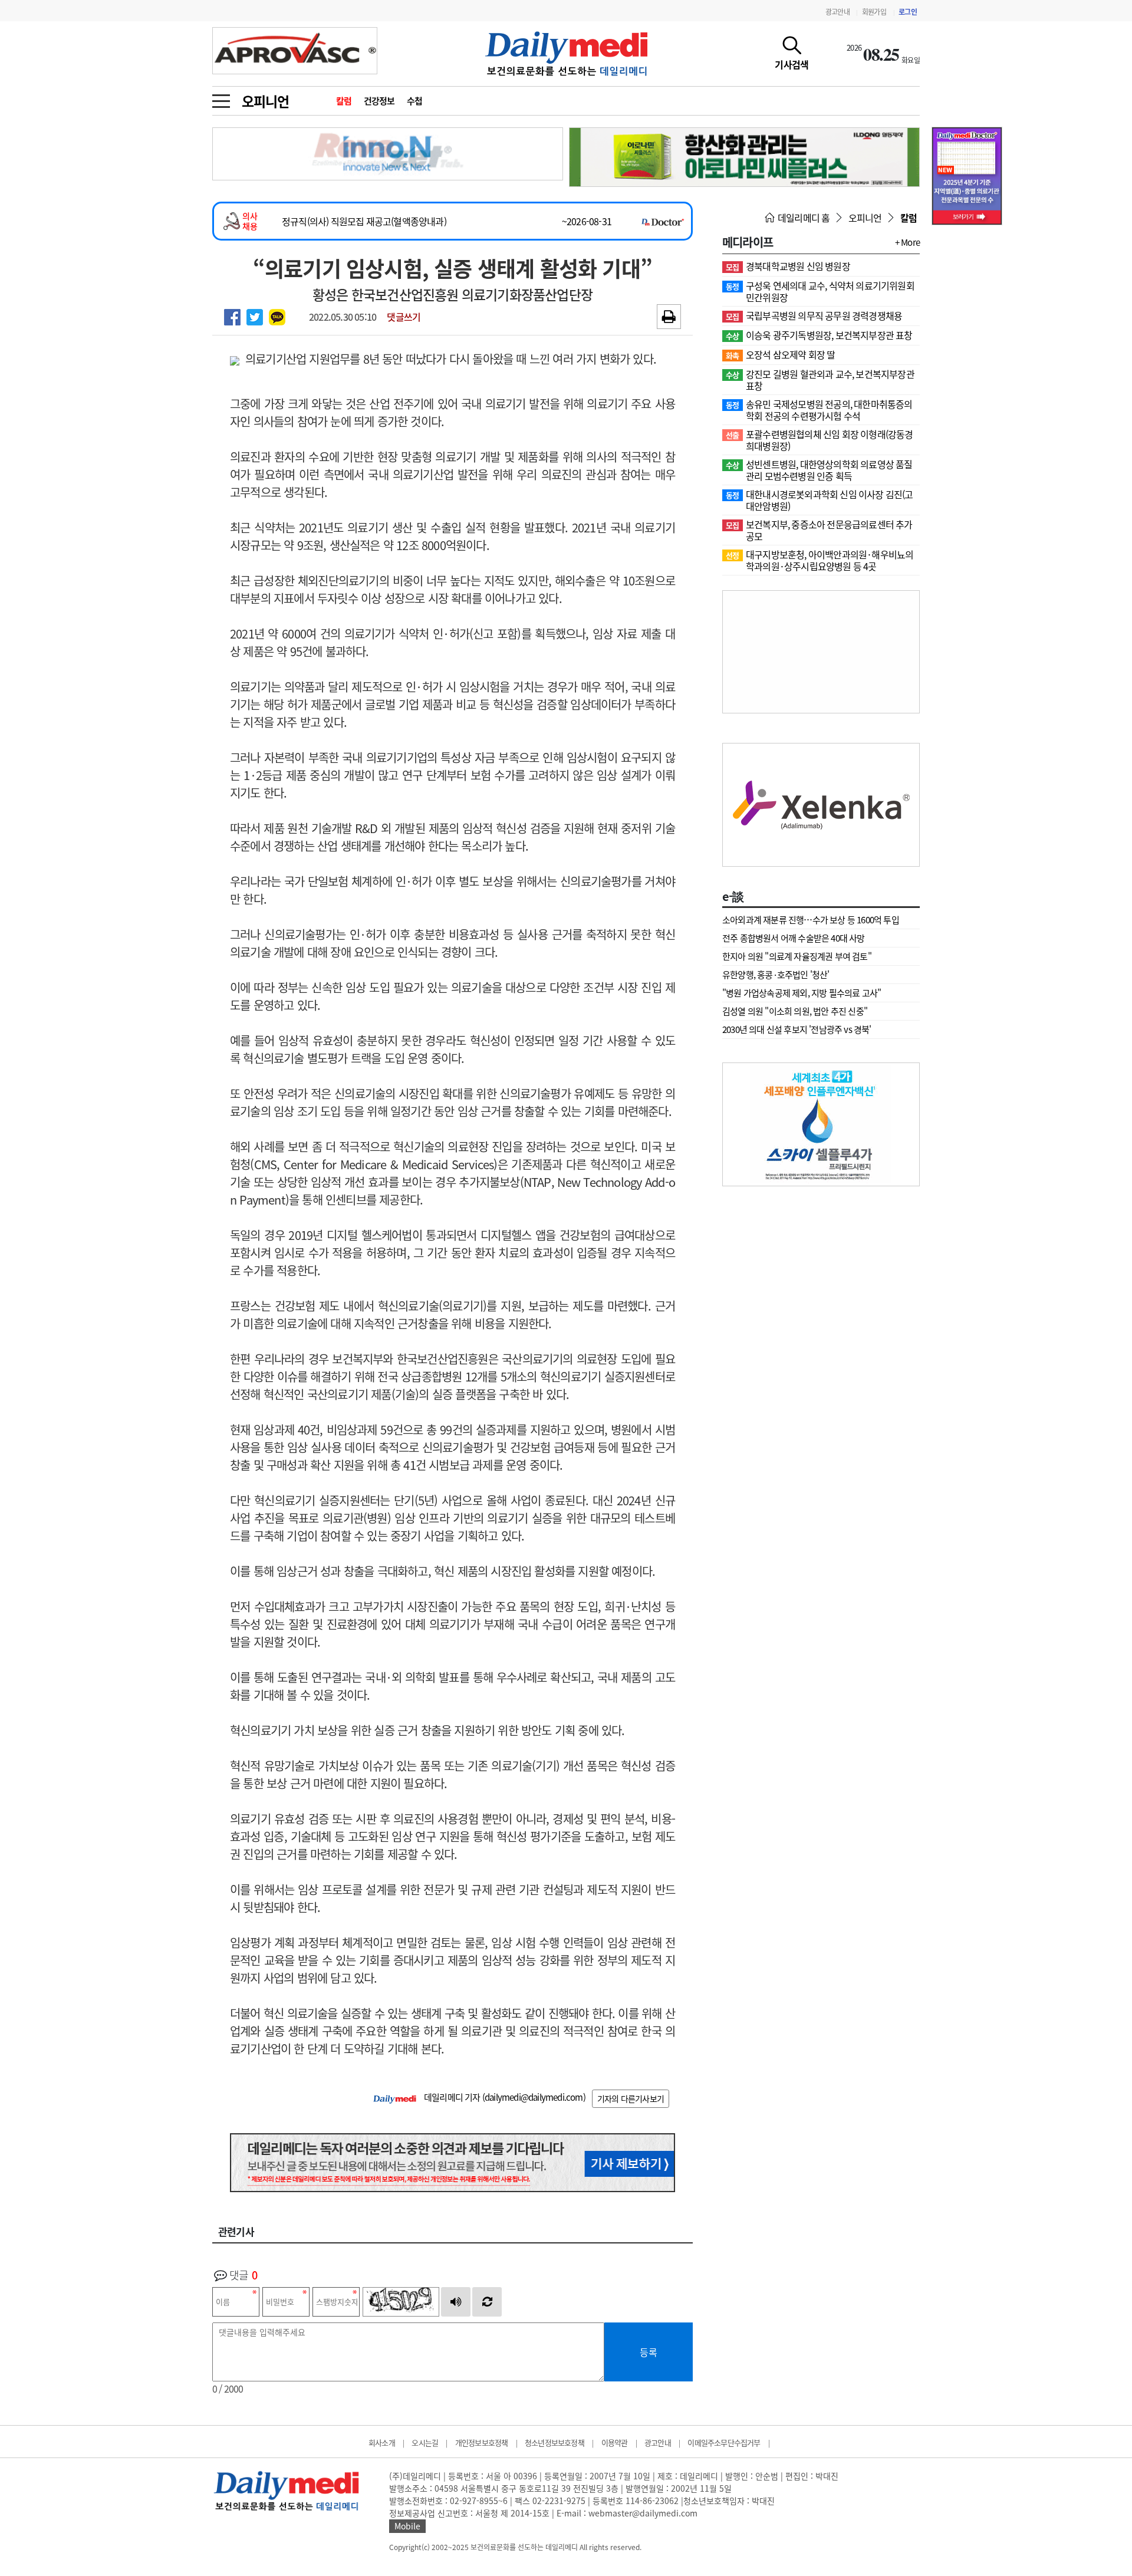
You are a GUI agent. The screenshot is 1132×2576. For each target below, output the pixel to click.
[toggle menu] (221, 98)
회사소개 (382, 2442)
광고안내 (838, 12)
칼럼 (344, 101)
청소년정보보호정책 (555, 2442)
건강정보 (379, 101)
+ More (907, 242)
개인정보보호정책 (482, 2442)
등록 (649, 2352)
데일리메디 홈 (803, 218)
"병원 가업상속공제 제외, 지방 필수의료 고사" (802, 993)
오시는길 (425, 2442)
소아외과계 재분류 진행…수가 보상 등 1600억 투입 (811, 920)
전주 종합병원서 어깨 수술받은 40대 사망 (794, 938)
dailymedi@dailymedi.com (534, 2097)
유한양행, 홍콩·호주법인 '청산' (776, 975)
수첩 (415, 101)
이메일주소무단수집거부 (724, 2442)
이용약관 (615, 2442)
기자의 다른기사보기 (631, 2098)
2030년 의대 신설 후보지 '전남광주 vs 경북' (797, 1029)
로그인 (908, 12)
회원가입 (874, 12)
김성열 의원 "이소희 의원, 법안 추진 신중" (795, 1011)
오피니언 (265, 101)
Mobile (407, 2526)
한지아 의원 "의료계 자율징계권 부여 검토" (797, 956)
